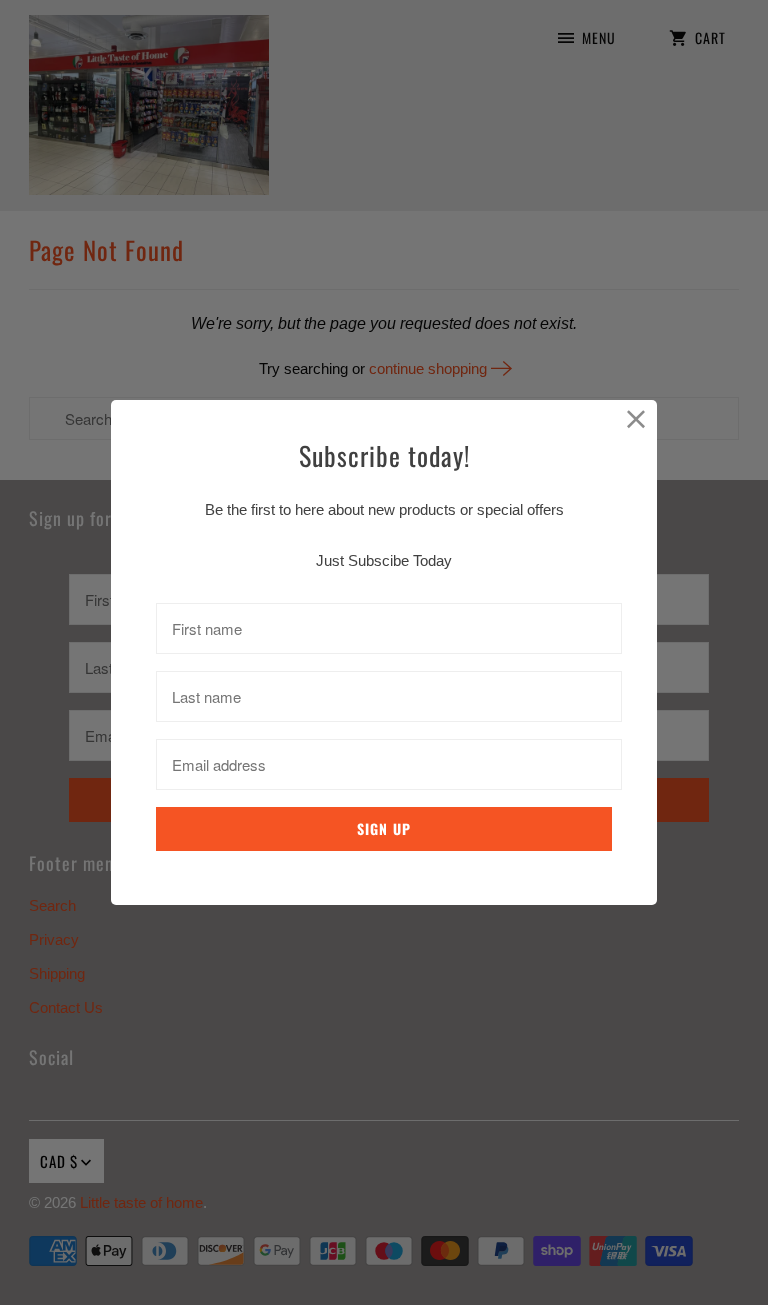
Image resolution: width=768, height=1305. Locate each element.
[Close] (636, 420)
